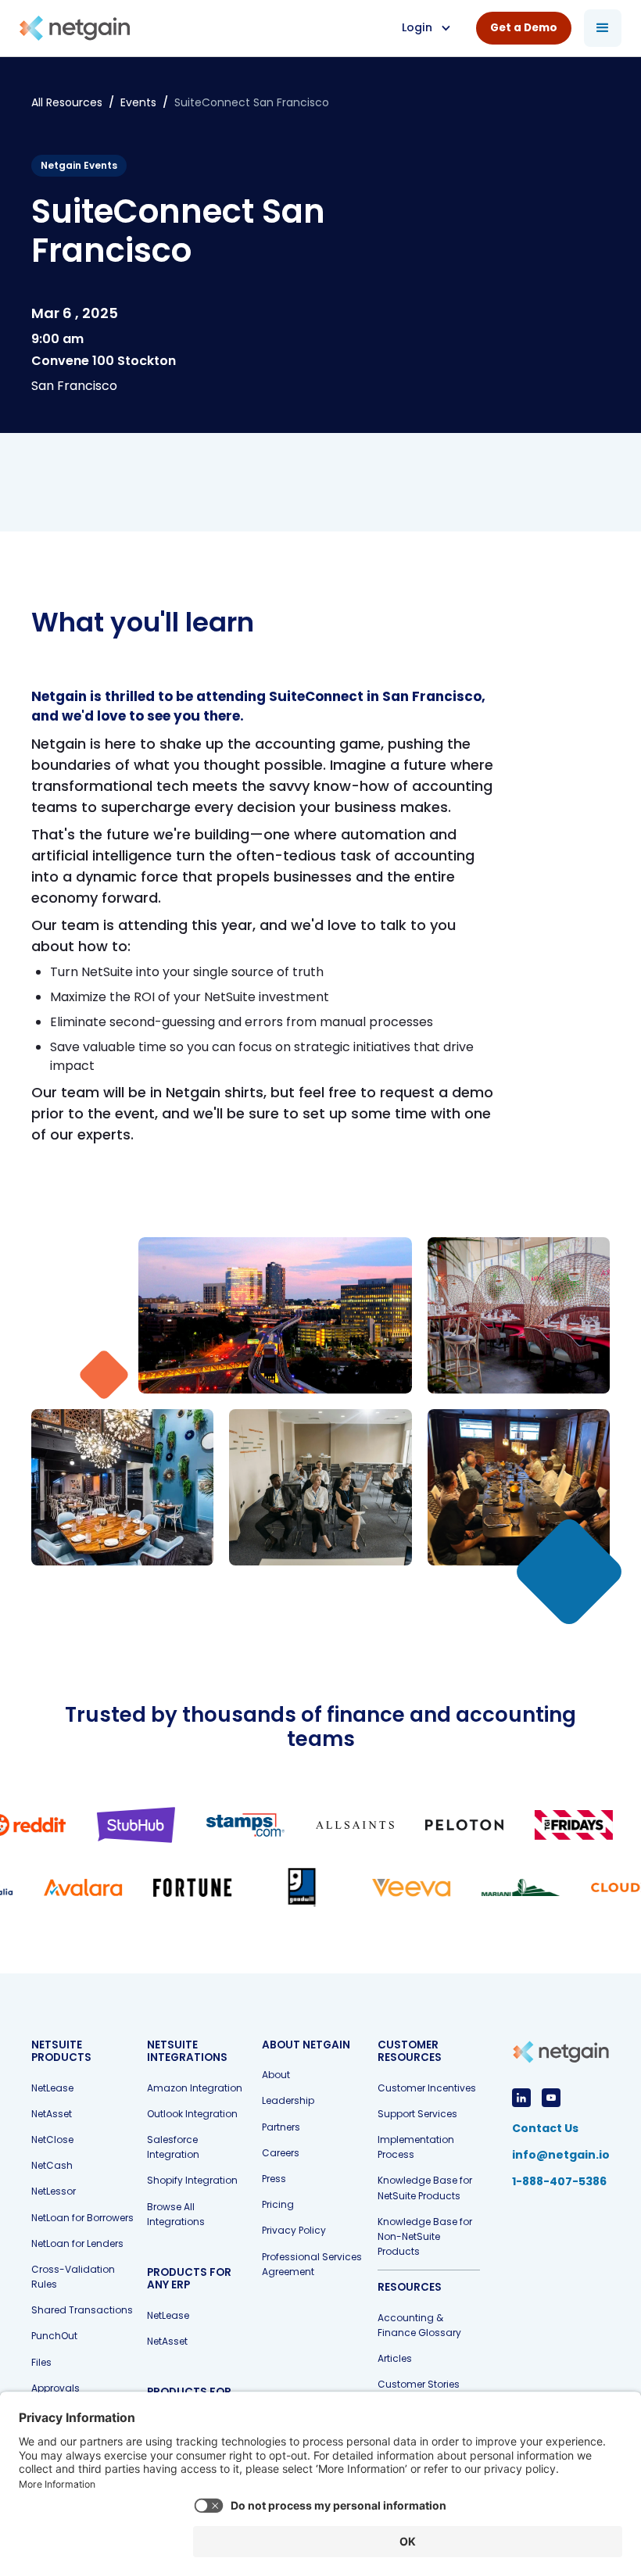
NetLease (52, 2088)
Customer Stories (419, 2384)
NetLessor (54, 2191)
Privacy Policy (294, 2230)
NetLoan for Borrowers (82, 2218)
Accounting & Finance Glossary (419, 2325)
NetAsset (52, 2114)
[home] (75, 29)
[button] (425, 28)
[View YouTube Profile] (551, 2098)
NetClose (52, 2140)
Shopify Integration (192, 2180)
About (276, 2075)
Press (274, 2179)
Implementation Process (416, 2147)
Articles (395, 2358)
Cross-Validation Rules (73, 2277)
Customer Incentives (427, 2088)
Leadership (288, 2100)
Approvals (56, 2388)
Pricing (278, 2204)
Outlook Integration (192, 2114)
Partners (281, 2127)
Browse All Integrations (176, 2214)
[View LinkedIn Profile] (521, 2098)
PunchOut (54, 2336)
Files (41, 2362)
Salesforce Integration (173, 2147)
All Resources (67, 102)
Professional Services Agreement (312, 2264)
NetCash (52, 2165)
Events (138, 102)
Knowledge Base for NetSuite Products (425, 2188)
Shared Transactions (82, 2310)
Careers (281, 2153)
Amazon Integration (195, 2088)
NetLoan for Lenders (77, 2243)
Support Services (417, 2114)
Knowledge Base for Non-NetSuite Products (425, 2236)
